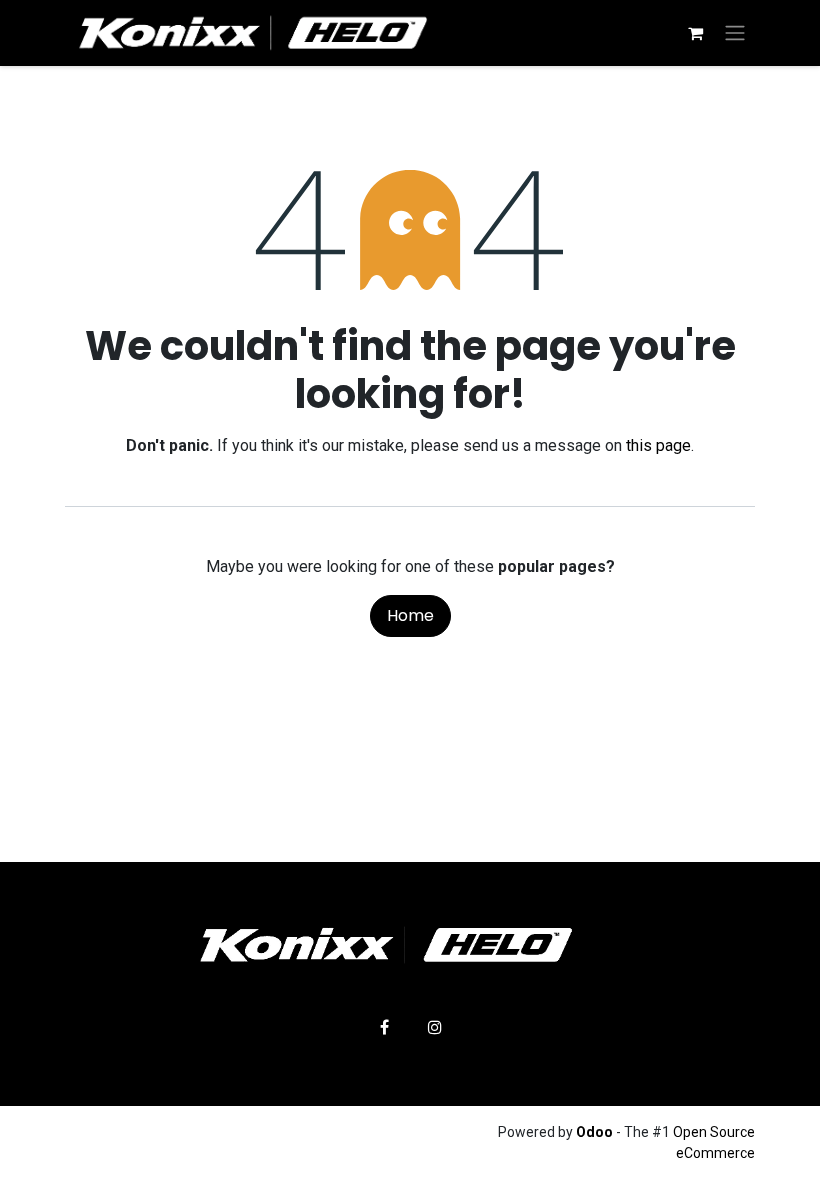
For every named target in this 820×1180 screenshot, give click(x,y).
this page (658, 445)
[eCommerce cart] (695, 33)
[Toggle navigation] (735, 33)
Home (410, 615)
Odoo (596, 1132)
